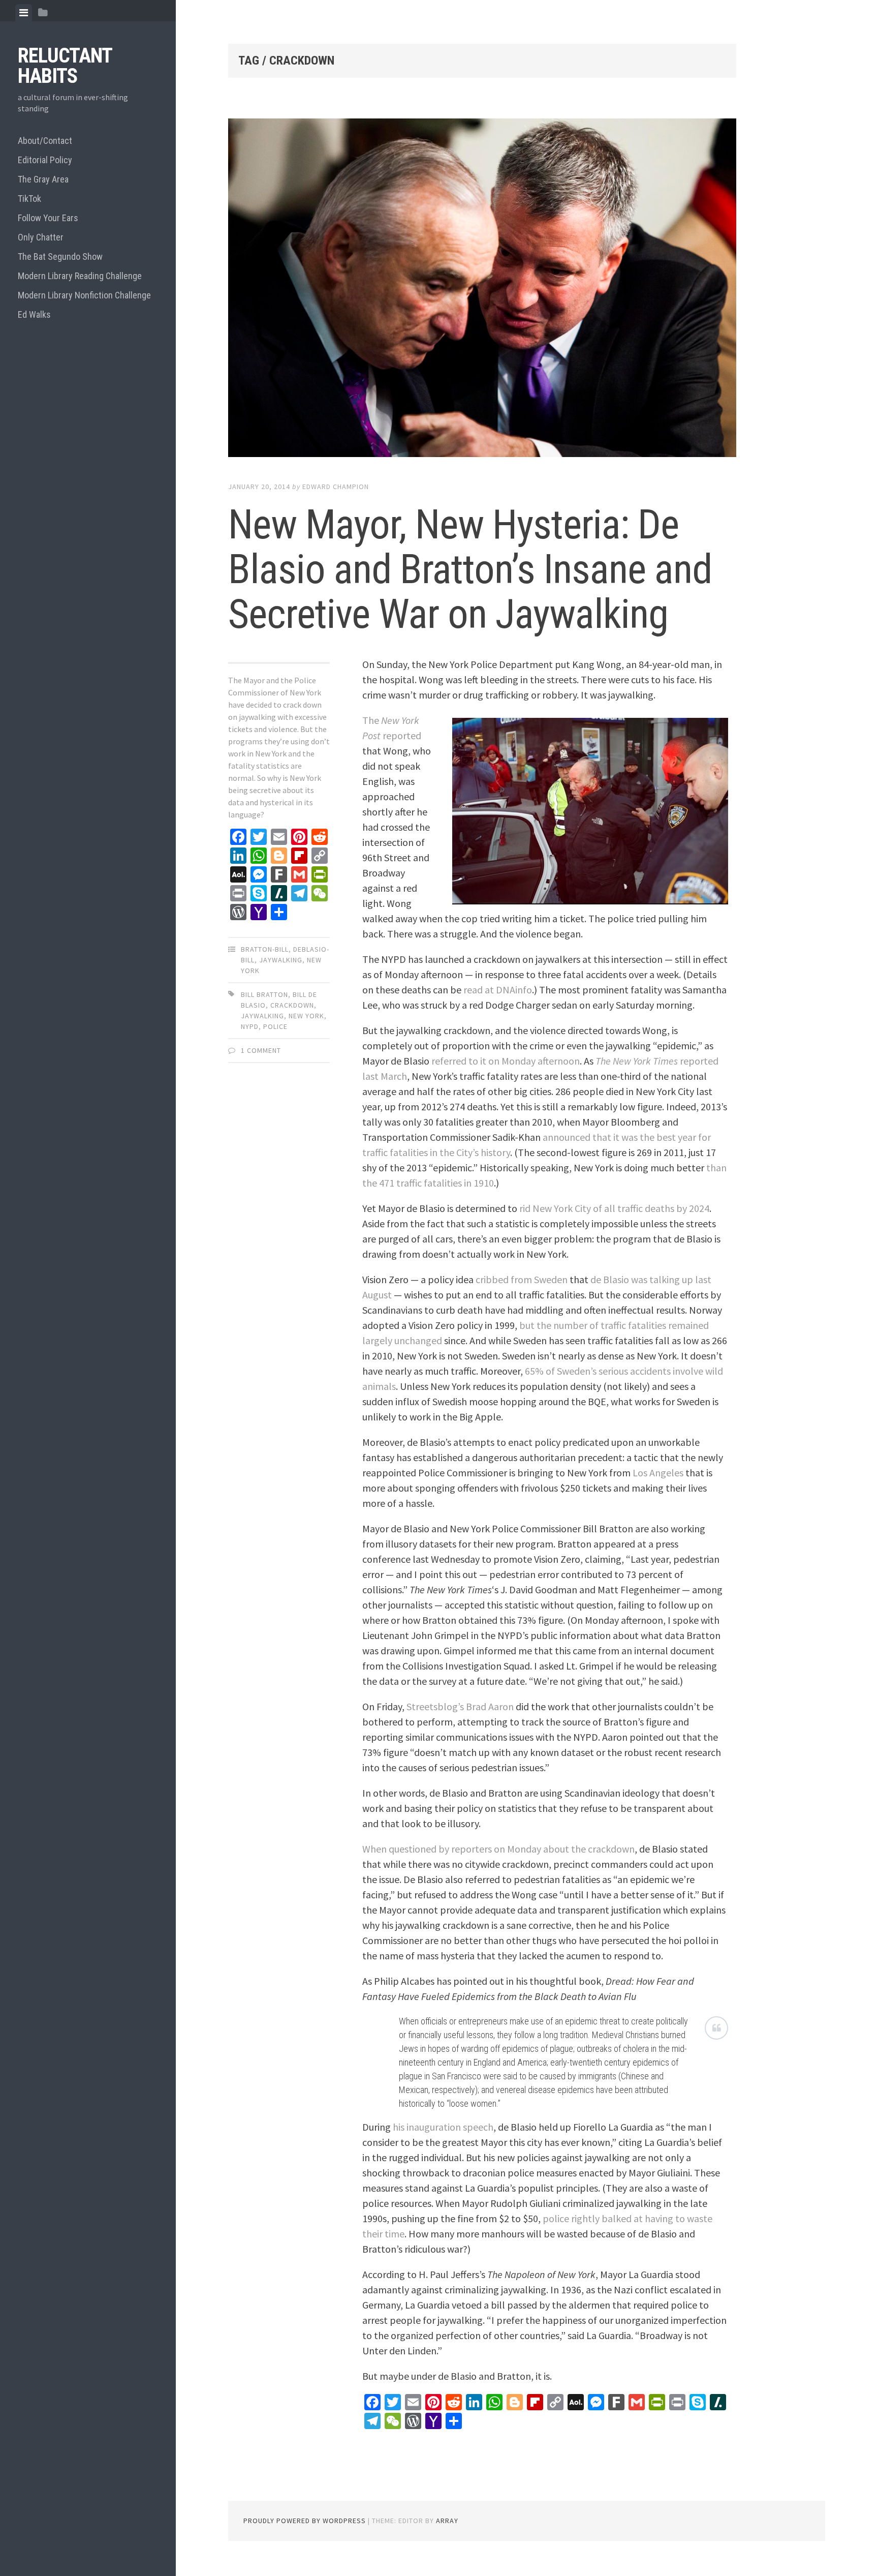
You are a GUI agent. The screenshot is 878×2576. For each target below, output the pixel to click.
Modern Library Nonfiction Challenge (84, 295)
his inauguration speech (443, 2127)
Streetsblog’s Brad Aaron (460, 1706)
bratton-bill (265, 949)
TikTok (29, 199)
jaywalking (262, 1016)
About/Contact (45, 141)
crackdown (292, 1005)
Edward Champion (336, 487)
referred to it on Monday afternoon (506, 1061)
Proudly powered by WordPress (305, 2521)
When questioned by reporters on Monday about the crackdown (498, 1849)
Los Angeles (658, 1473)
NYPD (250, 1026)
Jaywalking (281, 960)
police (275, 1026)
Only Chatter (41, 237)
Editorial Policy (45, 160)
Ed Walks (34, 314)
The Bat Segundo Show (60, 256)
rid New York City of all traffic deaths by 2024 (614, 1208)
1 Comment (261, 1050)
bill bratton (264, 994)
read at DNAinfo (498, 990)
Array (447, 2521)
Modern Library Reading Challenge (80, 276)
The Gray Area (43, 179)
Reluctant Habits (65, 66)
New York (306, 1016)
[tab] (24, 13)
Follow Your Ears (48, 218)
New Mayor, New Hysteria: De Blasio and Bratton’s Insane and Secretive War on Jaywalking (470, 569)
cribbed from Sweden (522, 1279)
